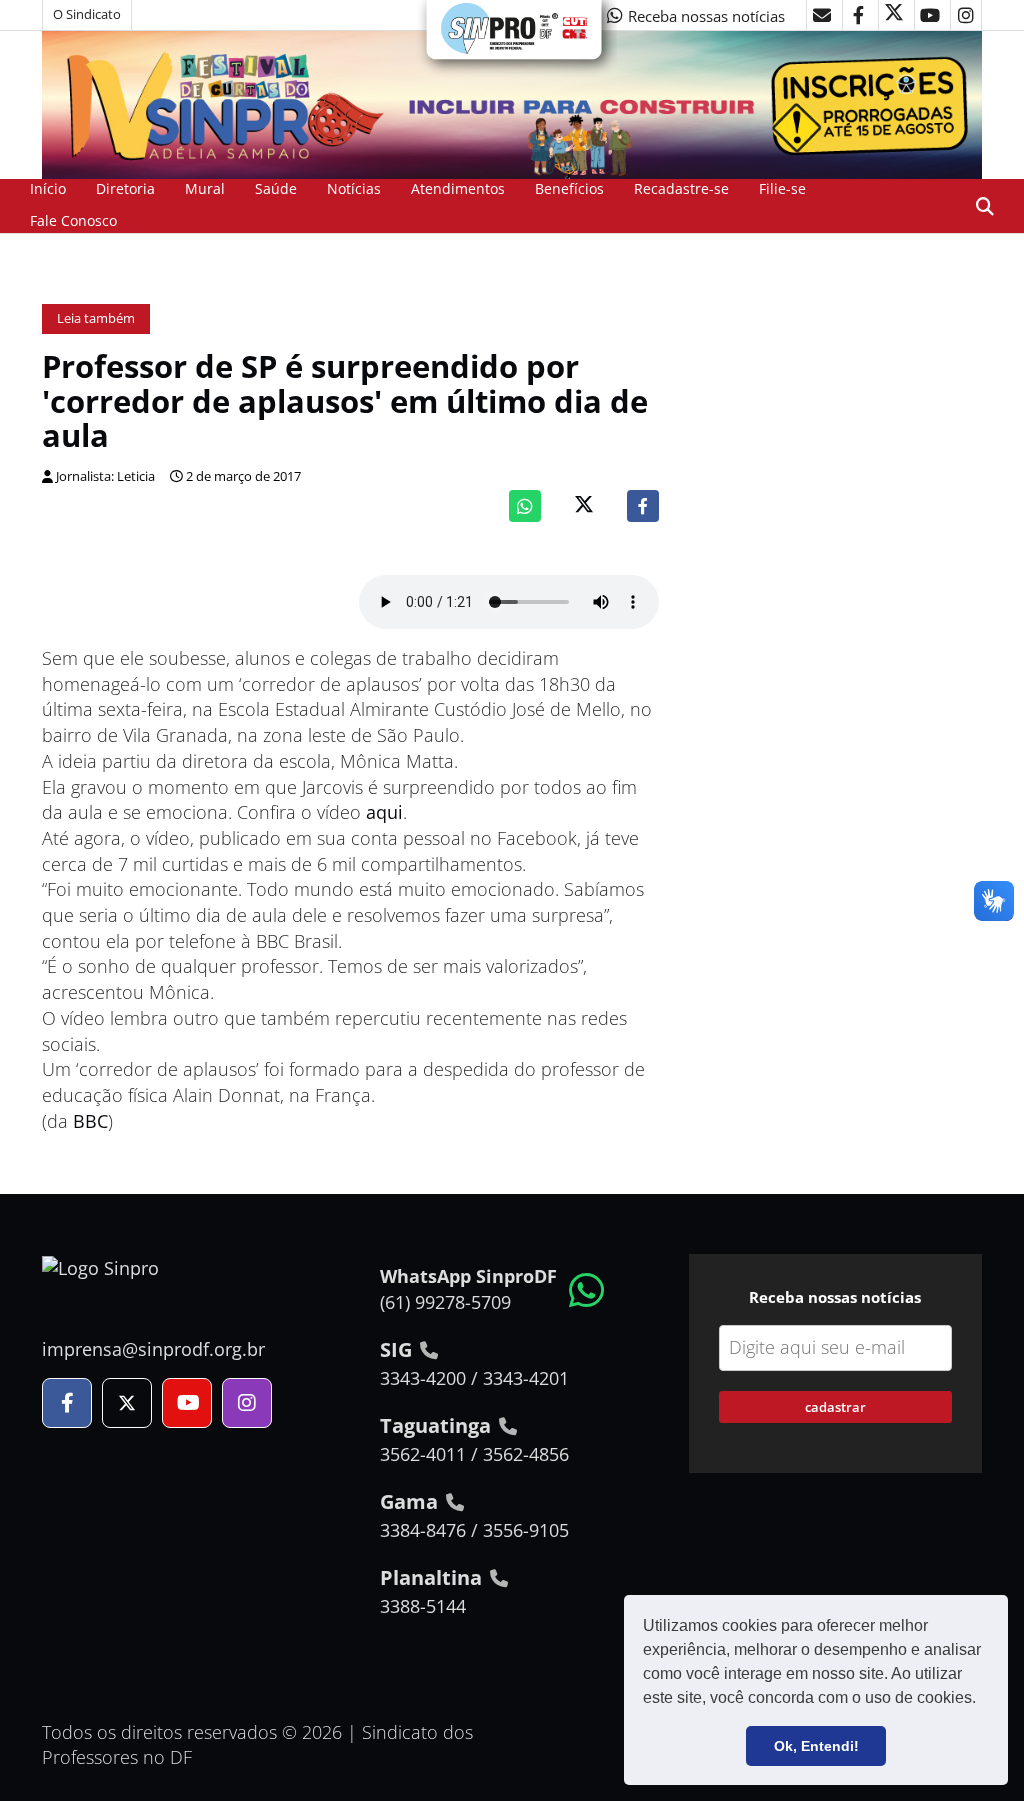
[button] (983, 1700)
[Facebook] (643, 506)
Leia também (96, 318)
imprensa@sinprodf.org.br (153, 1349)
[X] (894, 15)
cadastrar (835, 1407)
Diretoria (125, 188)
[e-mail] (822, 15)
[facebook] (858, 15)
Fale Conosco (73, 220)
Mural (205, 188)
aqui (384, 812)
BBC (90, 1121)
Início (48, 188)
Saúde (276, 188)
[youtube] (930, 15)
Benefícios (569, 188)
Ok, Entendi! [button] (816, 1746)
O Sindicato (87, 14)
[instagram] (966, 15)
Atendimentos (458, 188)
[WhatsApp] (525, 506)
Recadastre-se (681, 188)
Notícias (354, 188)
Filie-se (782, 188)
